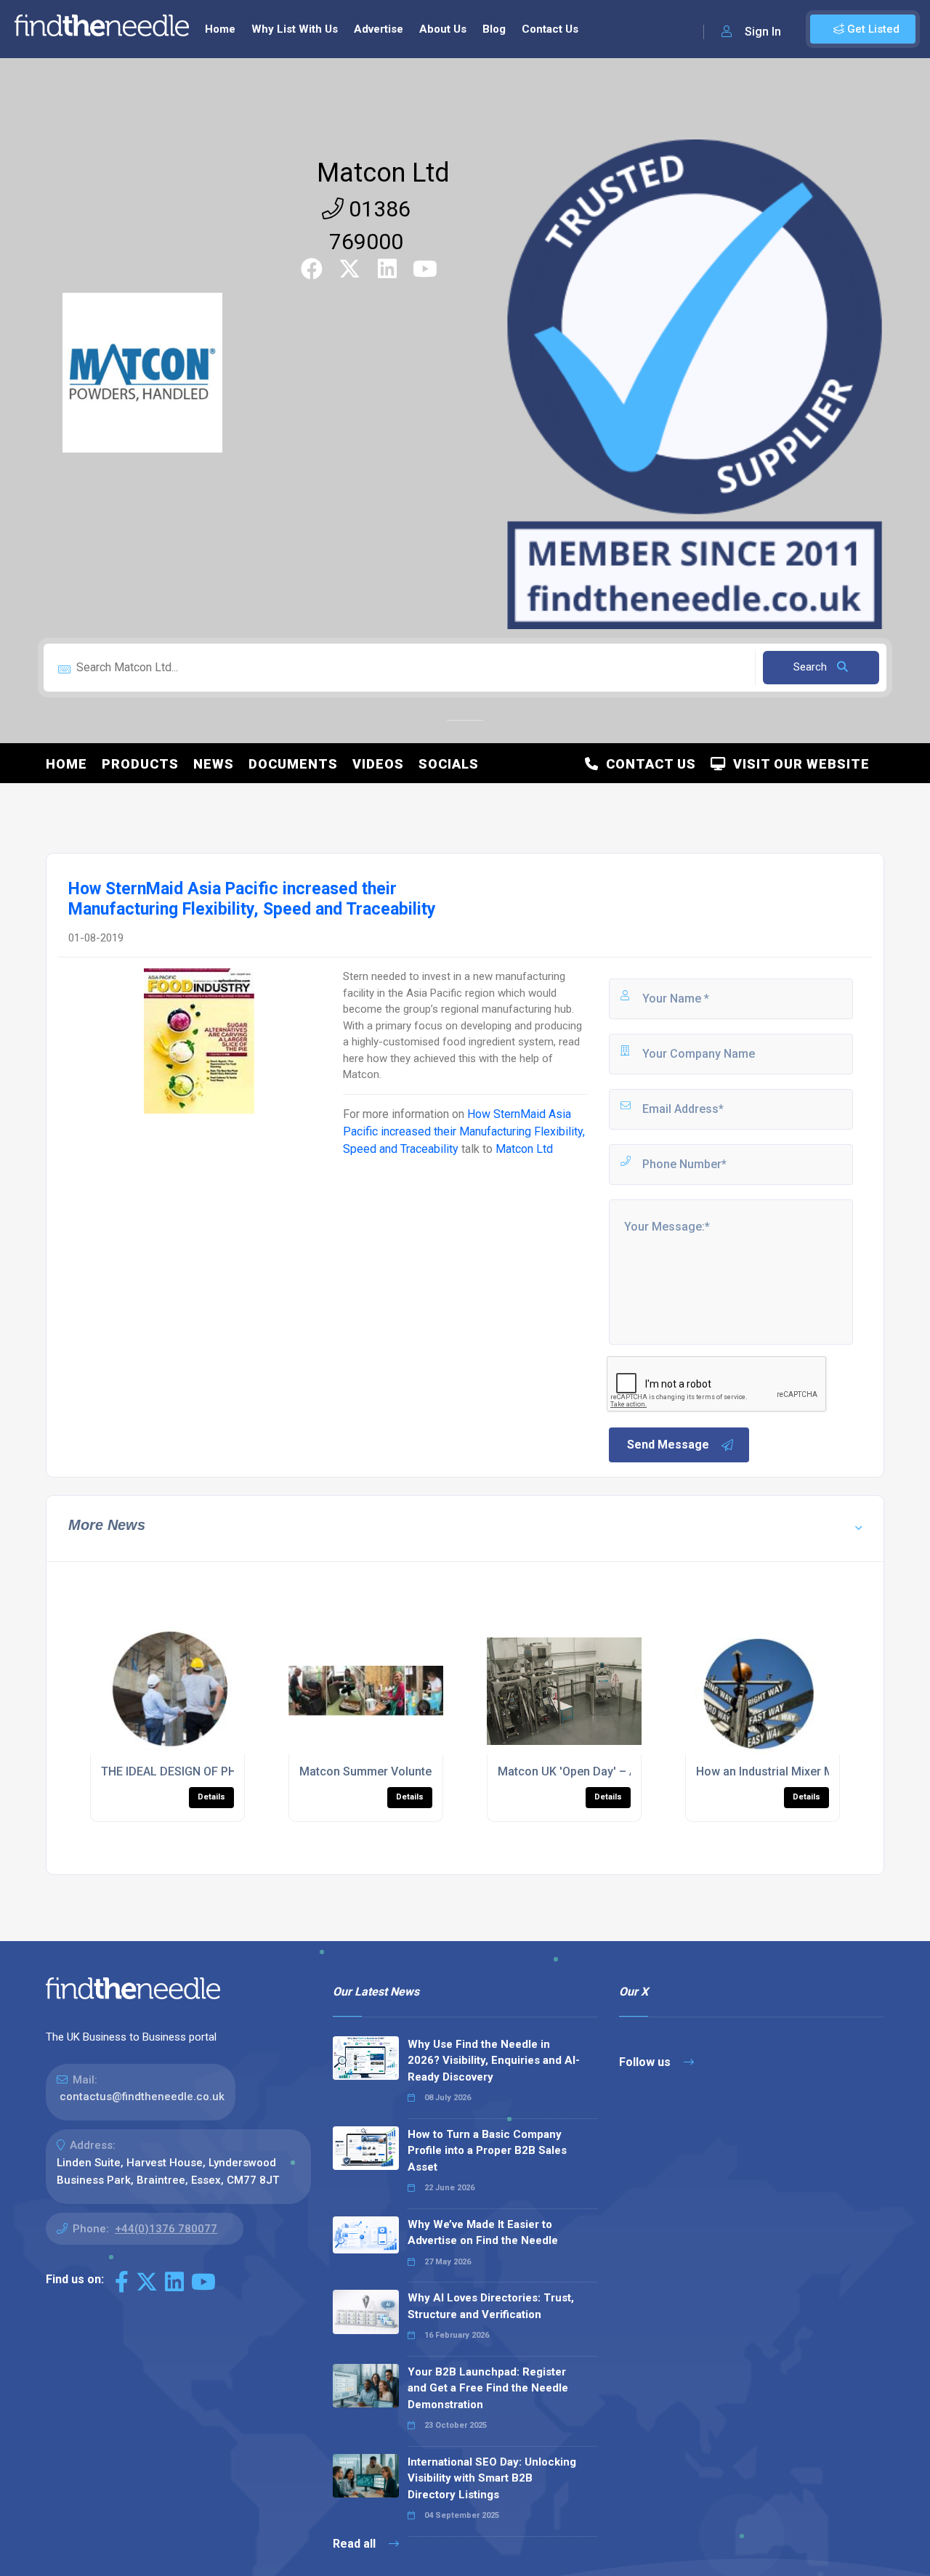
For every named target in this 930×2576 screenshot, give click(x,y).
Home (220, 29)
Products (140, 764)
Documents (293, 764)
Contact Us (550, 29)
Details (211, 1797)
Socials (449, 764)
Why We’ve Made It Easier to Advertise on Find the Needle (483, 2233)
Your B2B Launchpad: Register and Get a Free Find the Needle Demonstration (488, 2388)
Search (812, 667)
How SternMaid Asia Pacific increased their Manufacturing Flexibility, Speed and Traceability (464, 1131)
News (214, 764)
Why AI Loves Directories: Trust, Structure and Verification (491, 2306)
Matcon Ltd (383, 173)
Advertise (379, 29)
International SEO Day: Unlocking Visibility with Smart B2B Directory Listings (492, 2478)
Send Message (668, 1445)
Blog (494, 29)
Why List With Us (295, 29)
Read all (356, 2544)
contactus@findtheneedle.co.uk (142, 2097)
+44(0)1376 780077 (166, 2229)
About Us (443, 29)
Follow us (646, 2062)
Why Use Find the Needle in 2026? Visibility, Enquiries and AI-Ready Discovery (494, 2061)
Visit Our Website (798, 764)
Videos (378, 764)
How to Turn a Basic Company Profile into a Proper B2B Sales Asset (487, 2151)
